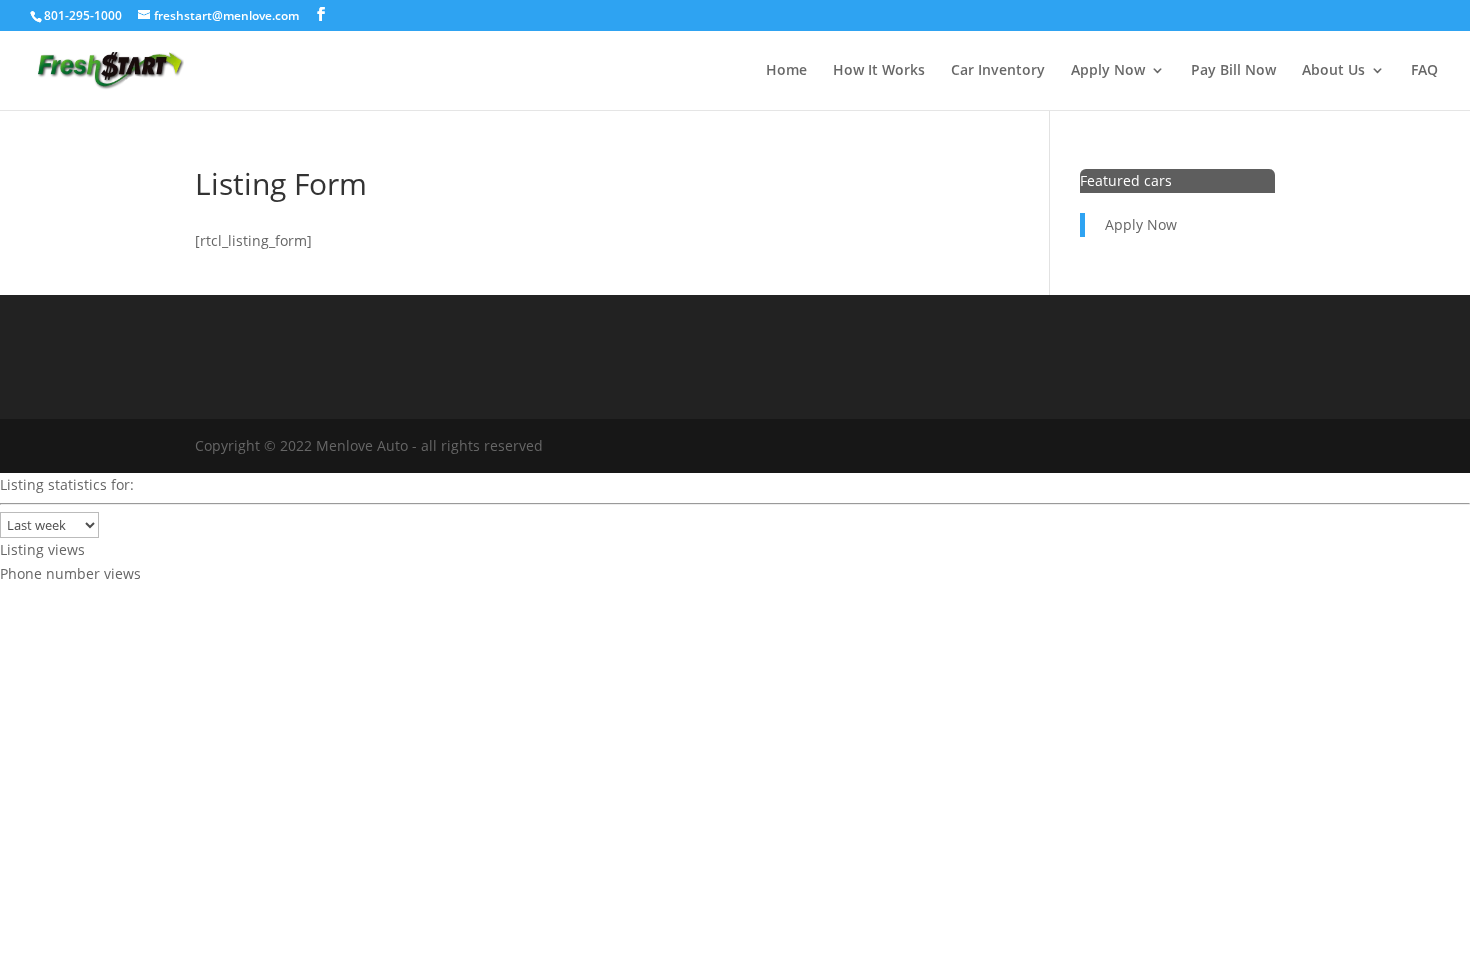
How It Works (879, 71)
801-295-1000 (83, 15)
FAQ (1424, 71)
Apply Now (1108, 71)
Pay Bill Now (1233, 71)
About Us (1333, 71)
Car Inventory (998, 71)
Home (786, 71)
